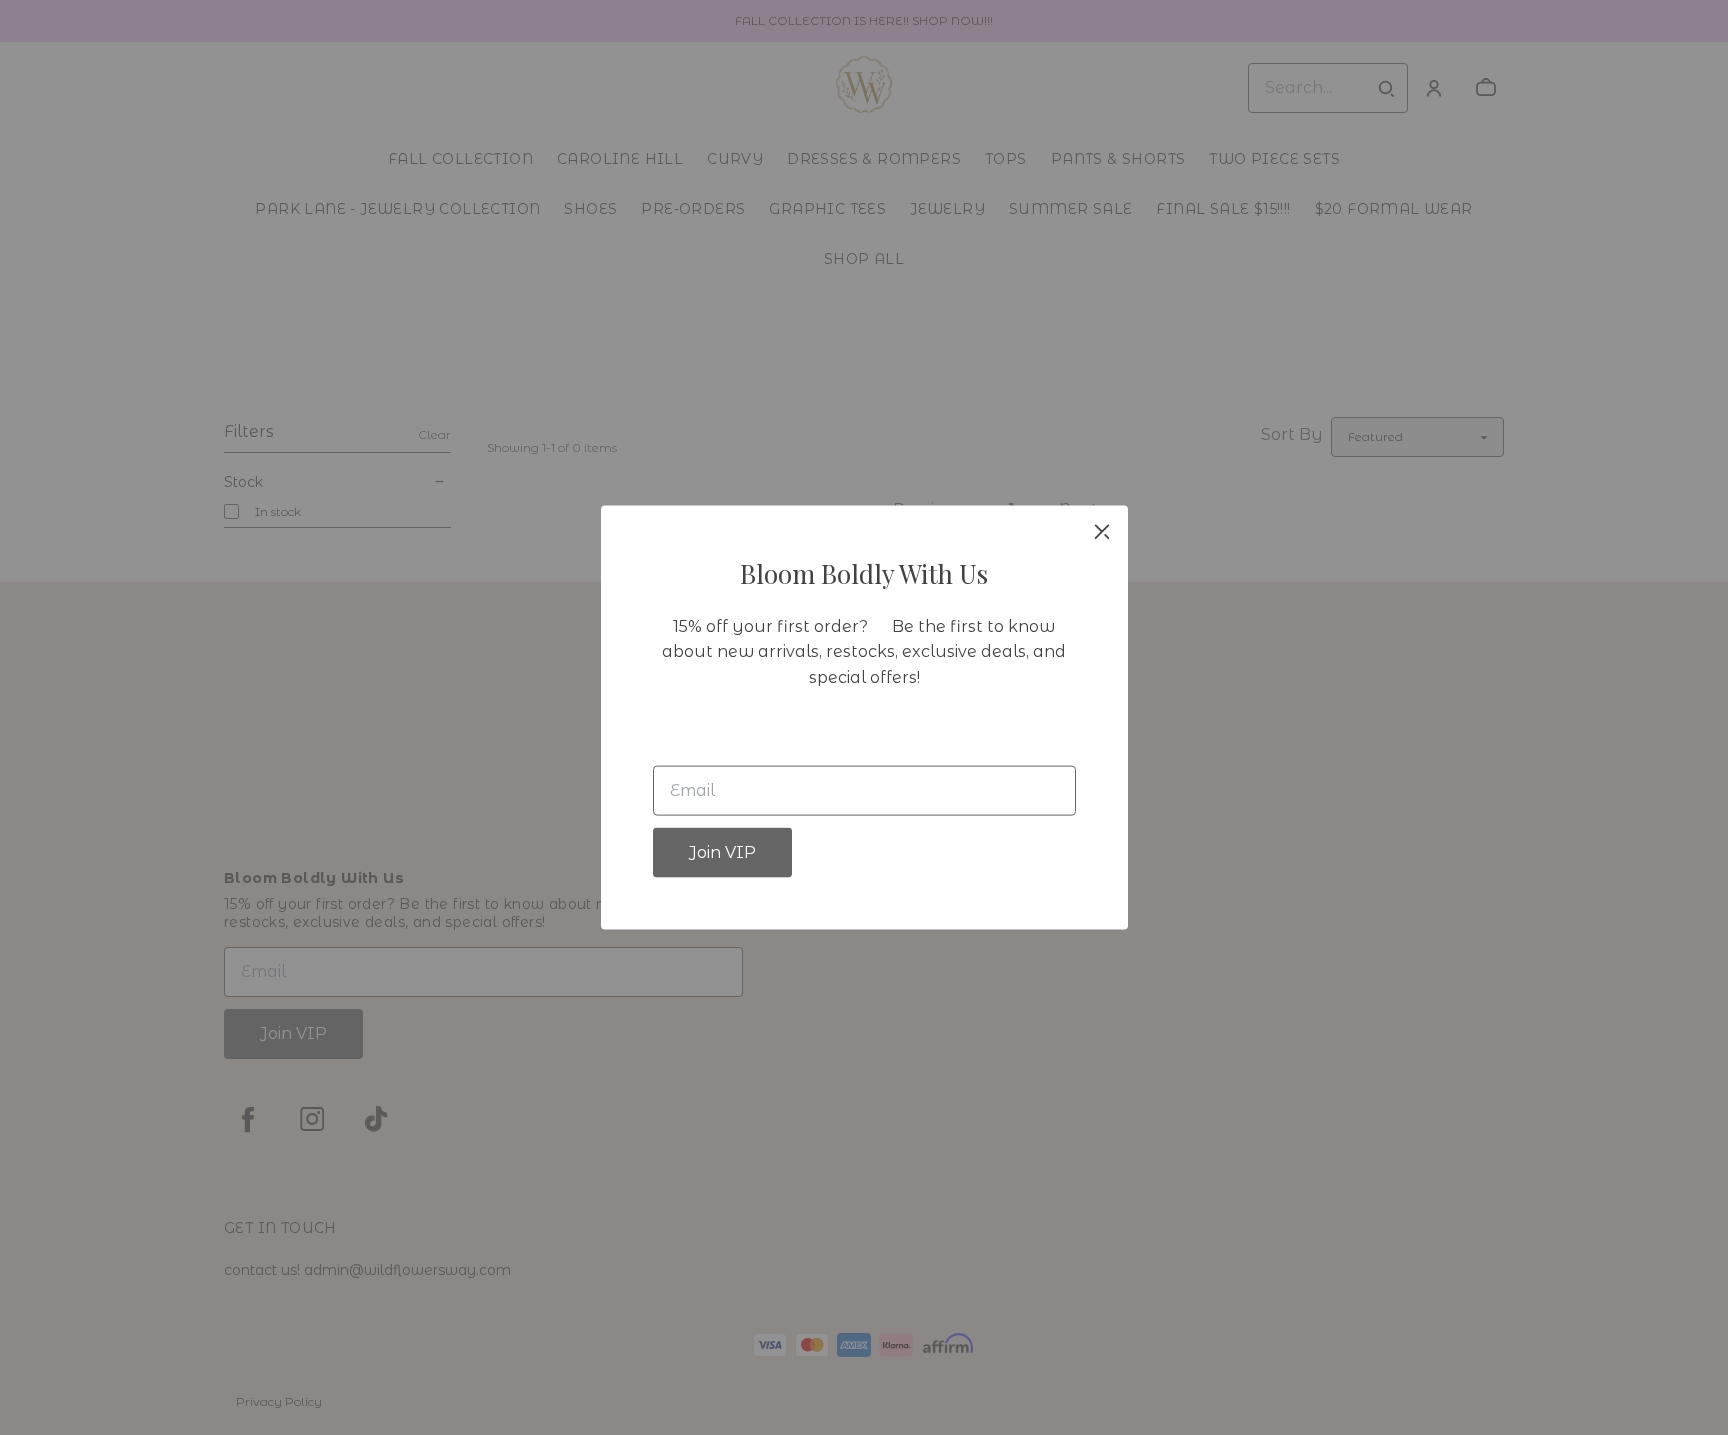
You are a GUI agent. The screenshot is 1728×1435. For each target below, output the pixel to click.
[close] (1102, 531)
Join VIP (722, 852)
